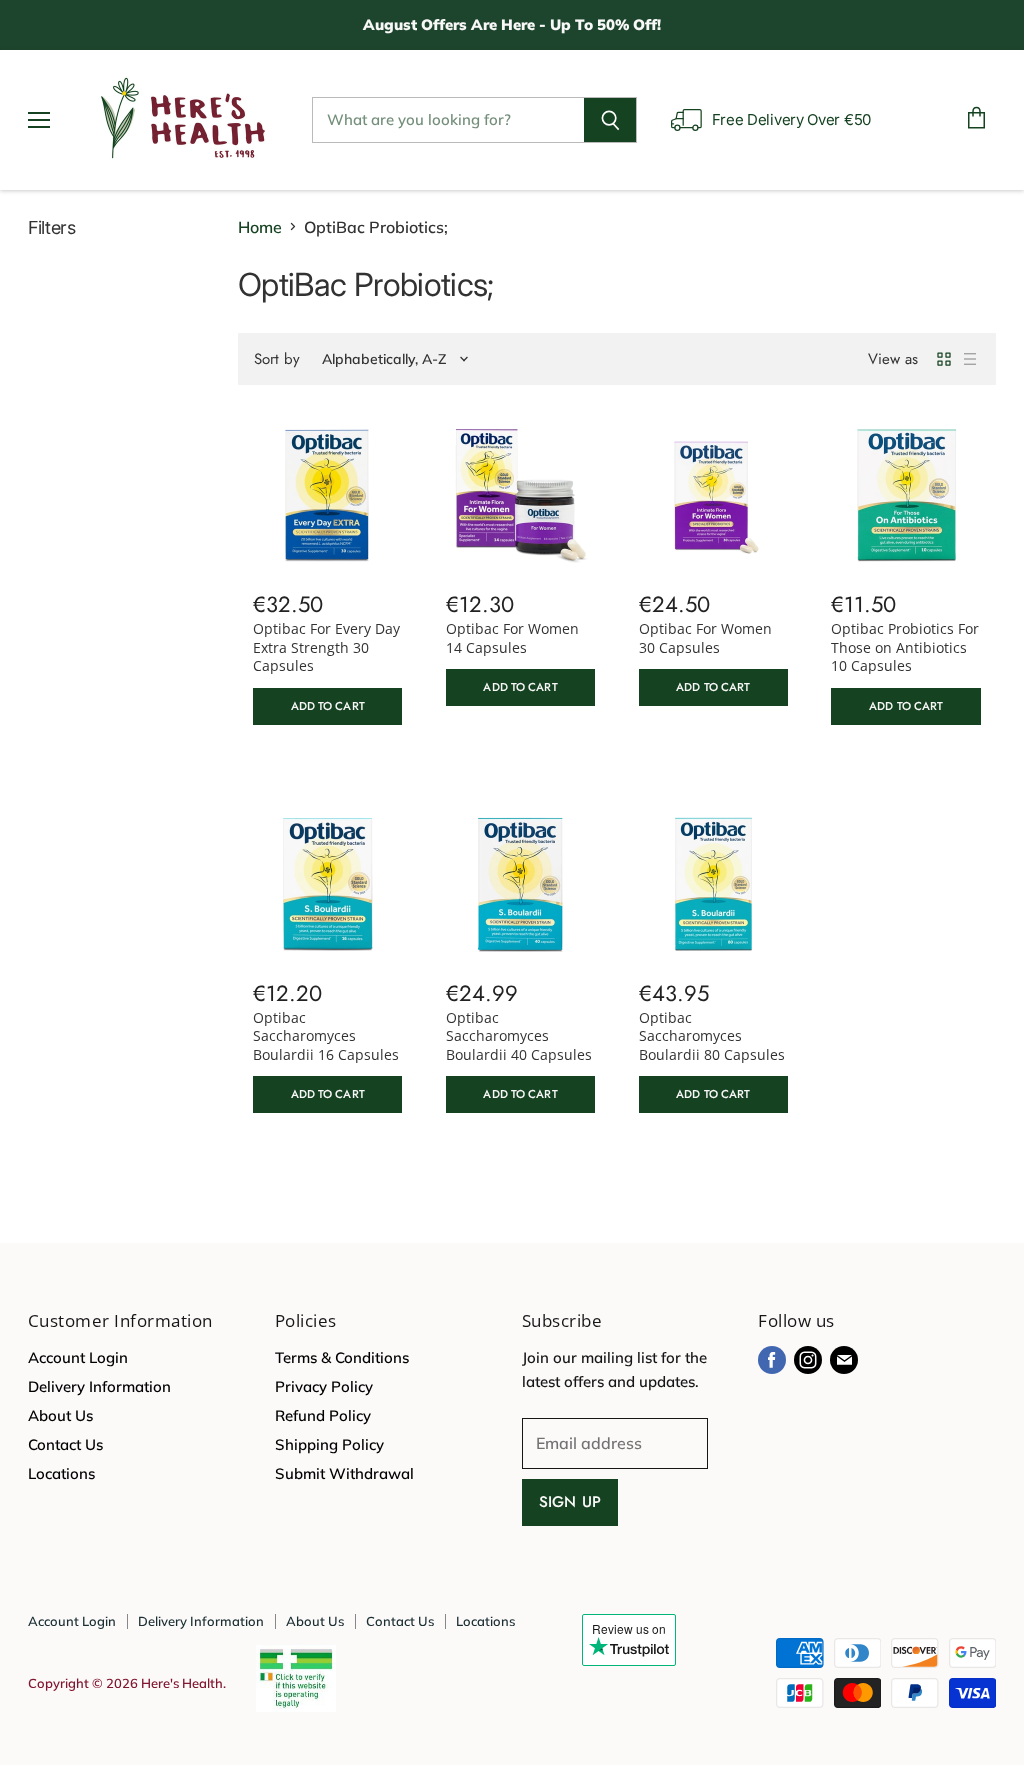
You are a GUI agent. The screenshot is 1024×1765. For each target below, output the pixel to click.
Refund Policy (323, 1415)
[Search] (610, 120)
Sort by (277, 359)
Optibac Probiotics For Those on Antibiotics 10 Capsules (905, 647)
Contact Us (65, 1444)
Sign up (570, 1502)
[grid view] (944, 359)
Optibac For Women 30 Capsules (705, 637)
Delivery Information (99, 1386)
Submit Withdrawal (344, 1473)
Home (260, 227)
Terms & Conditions (342, 1357)
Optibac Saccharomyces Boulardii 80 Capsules (712, 1036)
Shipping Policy (329, 1444)
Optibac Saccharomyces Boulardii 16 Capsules (326, 1036)
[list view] (970, 359)
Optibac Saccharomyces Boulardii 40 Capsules (519, 1036)
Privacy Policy (324, 1386)
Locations (61, 1473)
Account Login (78, 1357)
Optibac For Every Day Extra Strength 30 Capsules (326, 647)
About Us (60, 1415)
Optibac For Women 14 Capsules (512, 637)
